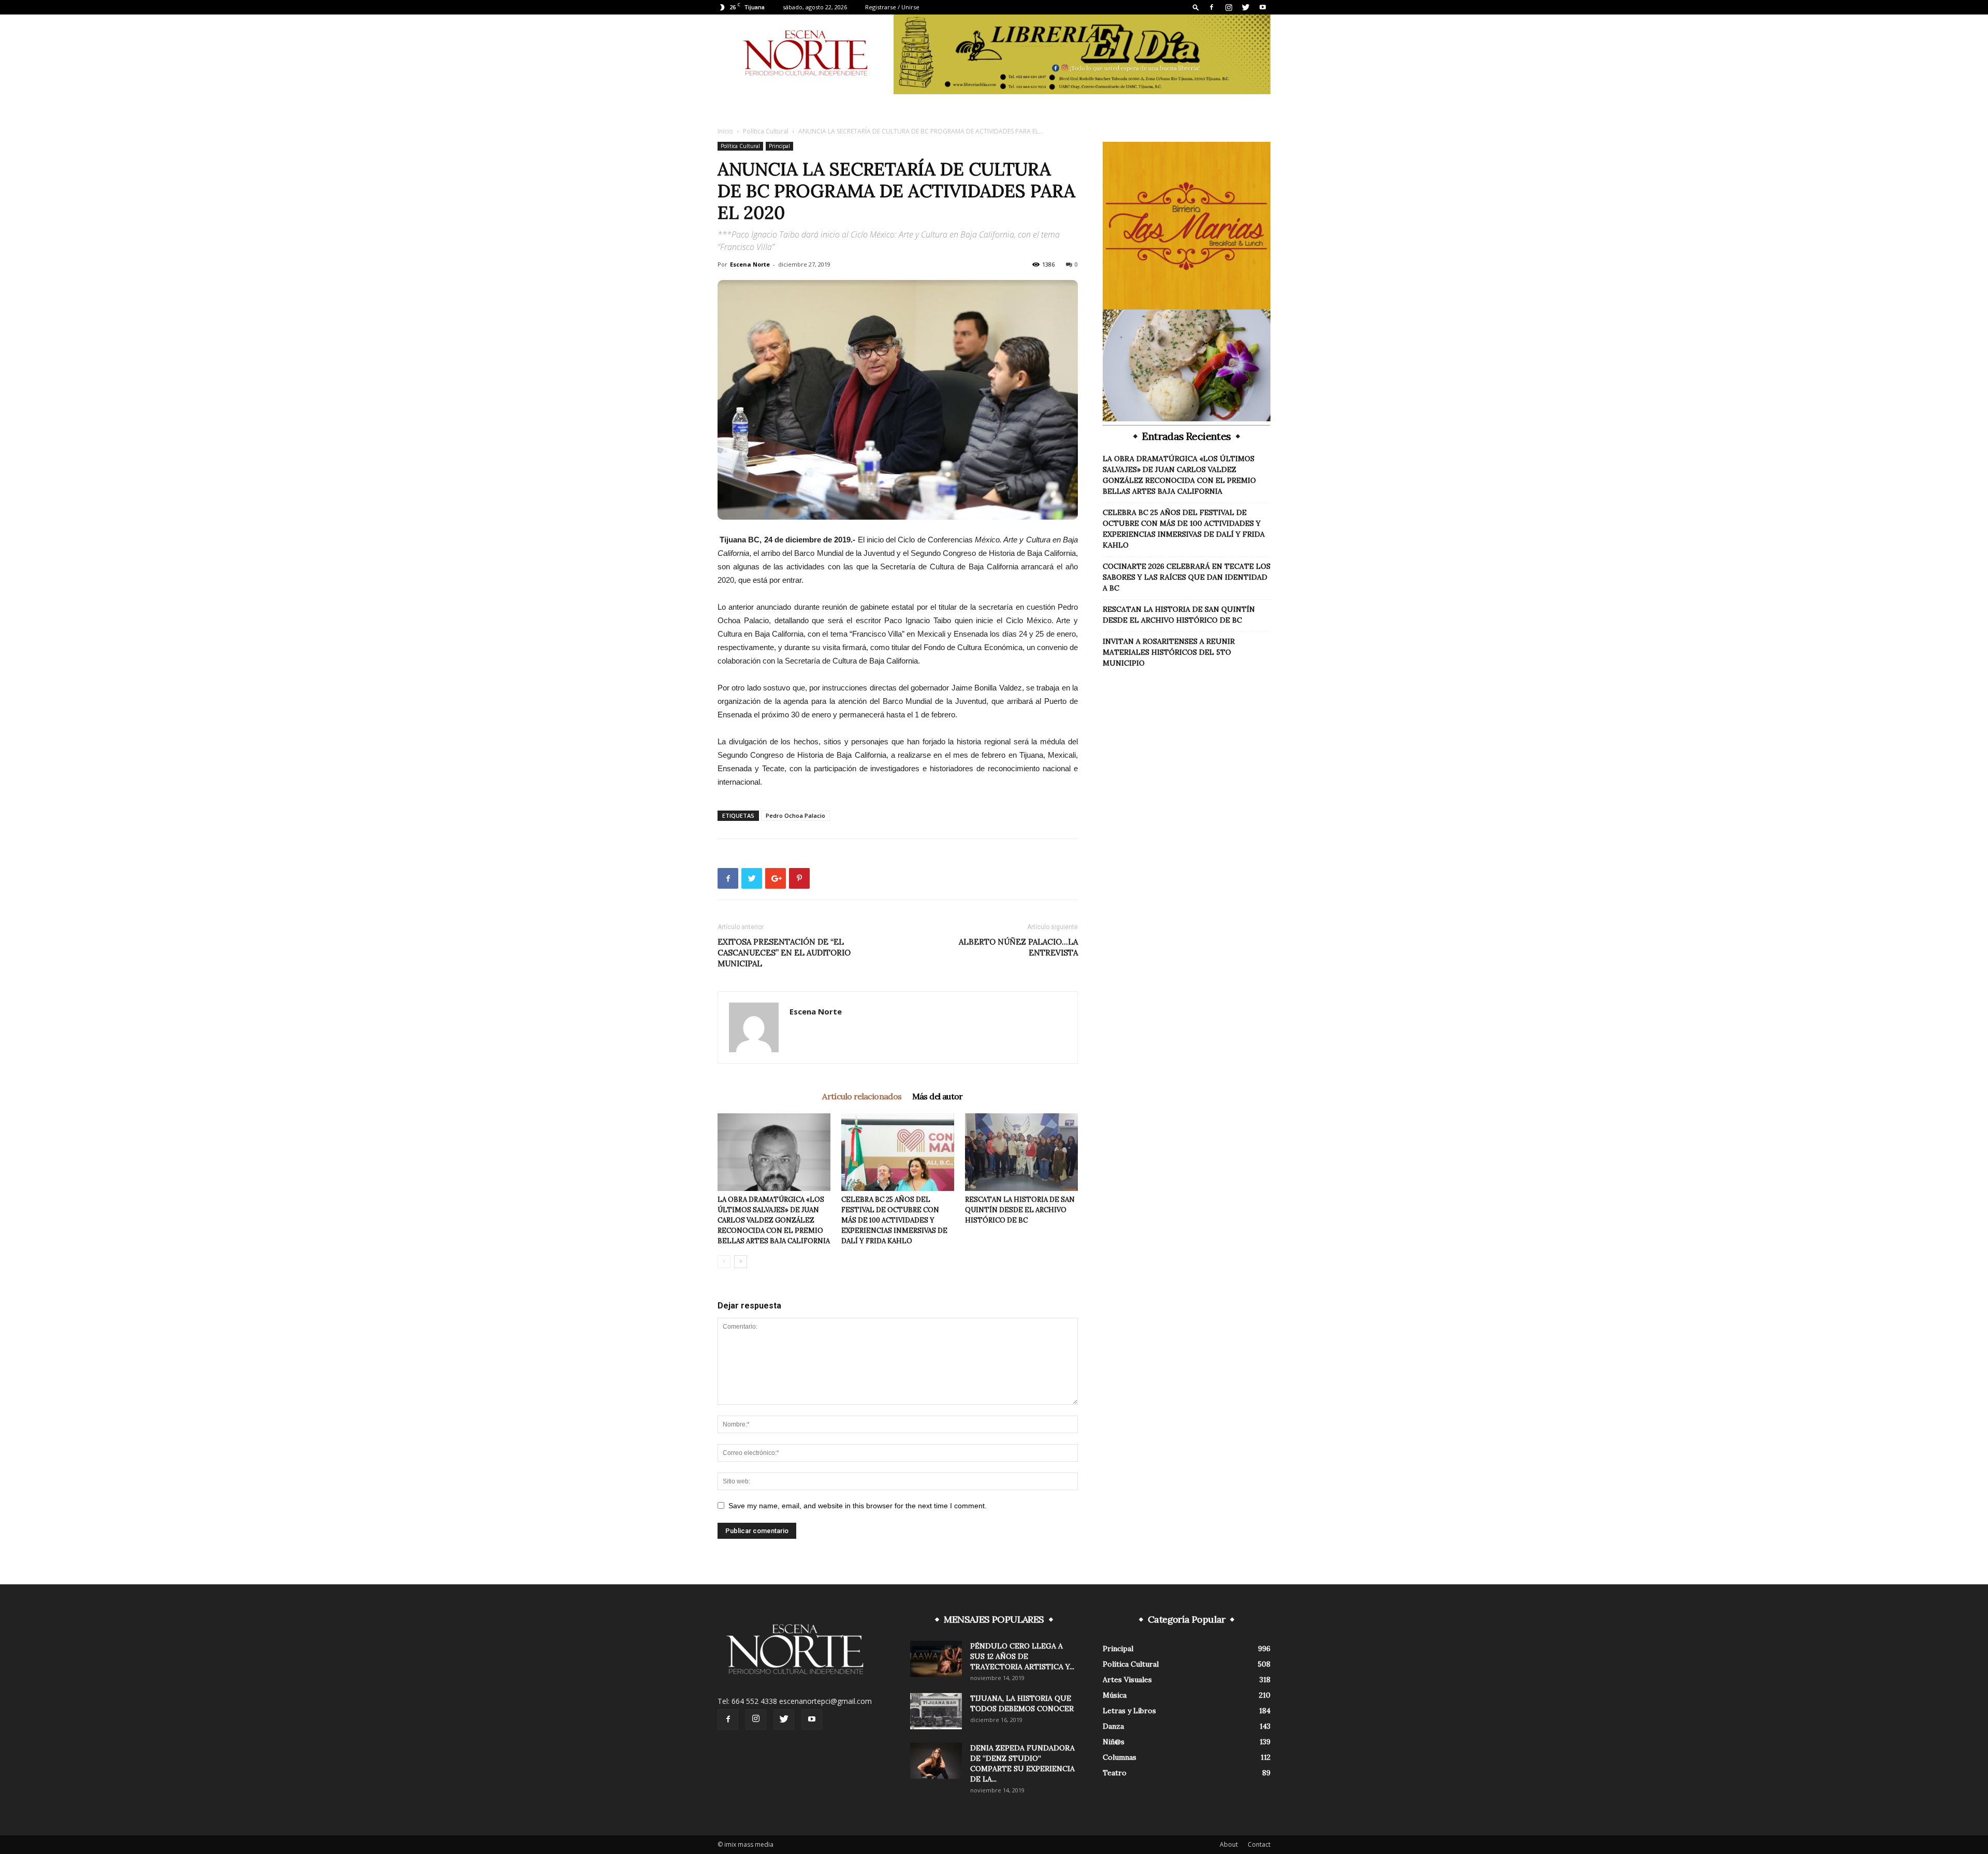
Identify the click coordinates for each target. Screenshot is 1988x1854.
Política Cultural (766, 131)
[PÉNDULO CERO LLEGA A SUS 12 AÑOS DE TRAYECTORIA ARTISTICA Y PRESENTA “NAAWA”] (936, 1659)
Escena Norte (750, 264)
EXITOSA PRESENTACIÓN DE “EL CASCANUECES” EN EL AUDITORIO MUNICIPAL (784, 953)
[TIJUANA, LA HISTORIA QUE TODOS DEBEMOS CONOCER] (936, 1711)
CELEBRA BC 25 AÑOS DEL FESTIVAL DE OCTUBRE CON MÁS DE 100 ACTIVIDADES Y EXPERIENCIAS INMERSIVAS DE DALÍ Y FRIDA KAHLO (894, 1220)
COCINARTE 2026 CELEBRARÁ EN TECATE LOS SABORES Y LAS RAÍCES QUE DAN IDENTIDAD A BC (1187, 577)
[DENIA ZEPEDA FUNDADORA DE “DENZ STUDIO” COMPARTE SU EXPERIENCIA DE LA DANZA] (936, 1761)
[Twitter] (1246, 7)
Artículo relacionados (862, 1096)
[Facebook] (1211, 7)
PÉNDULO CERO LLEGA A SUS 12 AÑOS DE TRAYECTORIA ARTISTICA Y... (1022, 1656)
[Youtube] (1263, 7)
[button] (1196, 7)
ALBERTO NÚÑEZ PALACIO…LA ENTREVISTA (1018, 947)
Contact (1259, 1844)
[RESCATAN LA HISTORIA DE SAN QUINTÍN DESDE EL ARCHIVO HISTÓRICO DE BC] (1021, 1152)
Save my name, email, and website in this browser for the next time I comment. (858, 1506)
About (1229, 1844)
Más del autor (938, 1096)
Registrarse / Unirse (892, 7)
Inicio (725, 131)
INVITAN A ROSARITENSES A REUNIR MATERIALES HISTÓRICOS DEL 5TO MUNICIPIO (1169, 652)
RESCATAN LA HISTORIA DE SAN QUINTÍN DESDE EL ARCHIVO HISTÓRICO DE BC (1020, 1210)
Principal (779, 146)
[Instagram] (1229, 7)
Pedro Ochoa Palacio (795, 815)
